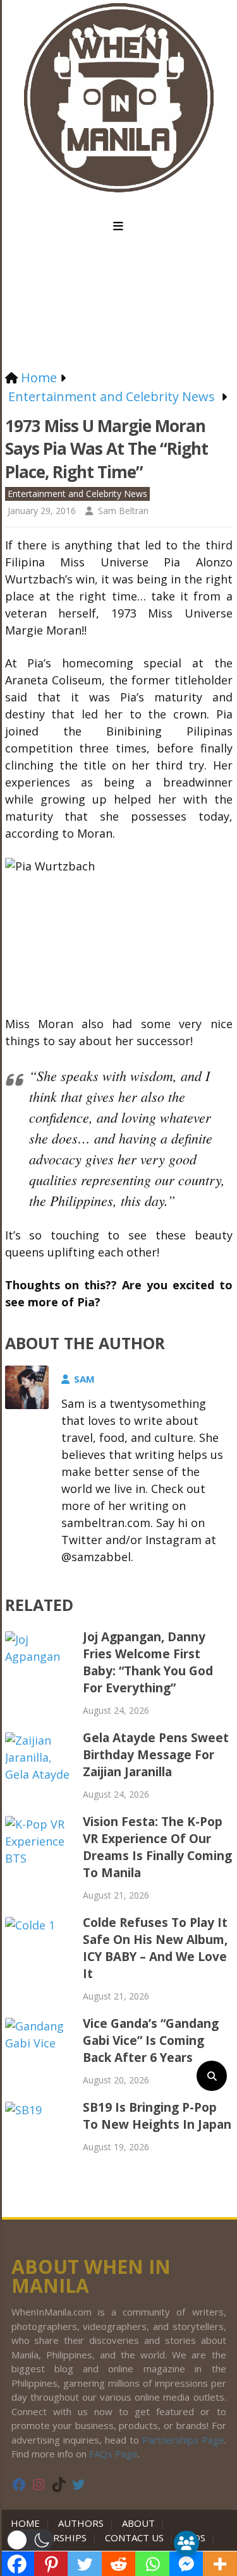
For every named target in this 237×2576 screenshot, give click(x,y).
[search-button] (212, 2076)
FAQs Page (113, 2454)
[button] (30, 2540)
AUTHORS (81, 2523)
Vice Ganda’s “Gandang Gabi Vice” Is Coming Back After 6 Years (151, 2040)
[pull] (119, 226)
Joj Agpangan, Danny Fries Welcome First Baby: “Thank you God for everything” (148, 1662)
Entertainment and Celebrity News (77, 494)
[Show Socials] (186, 2543)
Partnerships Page (183, 2440)
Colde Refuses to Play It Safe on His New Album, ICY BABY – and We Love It (155, 1948)
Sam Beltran (123, 511)
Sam (84, 1379)
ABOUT (138, 2523)
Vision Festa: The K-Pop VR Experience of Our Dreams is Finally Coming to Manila (157, 1847)
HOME (28, 2523)
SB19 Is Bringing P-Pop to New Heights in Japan (157, 2116)
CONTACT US (134, 2538)
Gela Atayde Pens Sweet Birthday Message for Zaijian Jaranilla (156, 1755)
